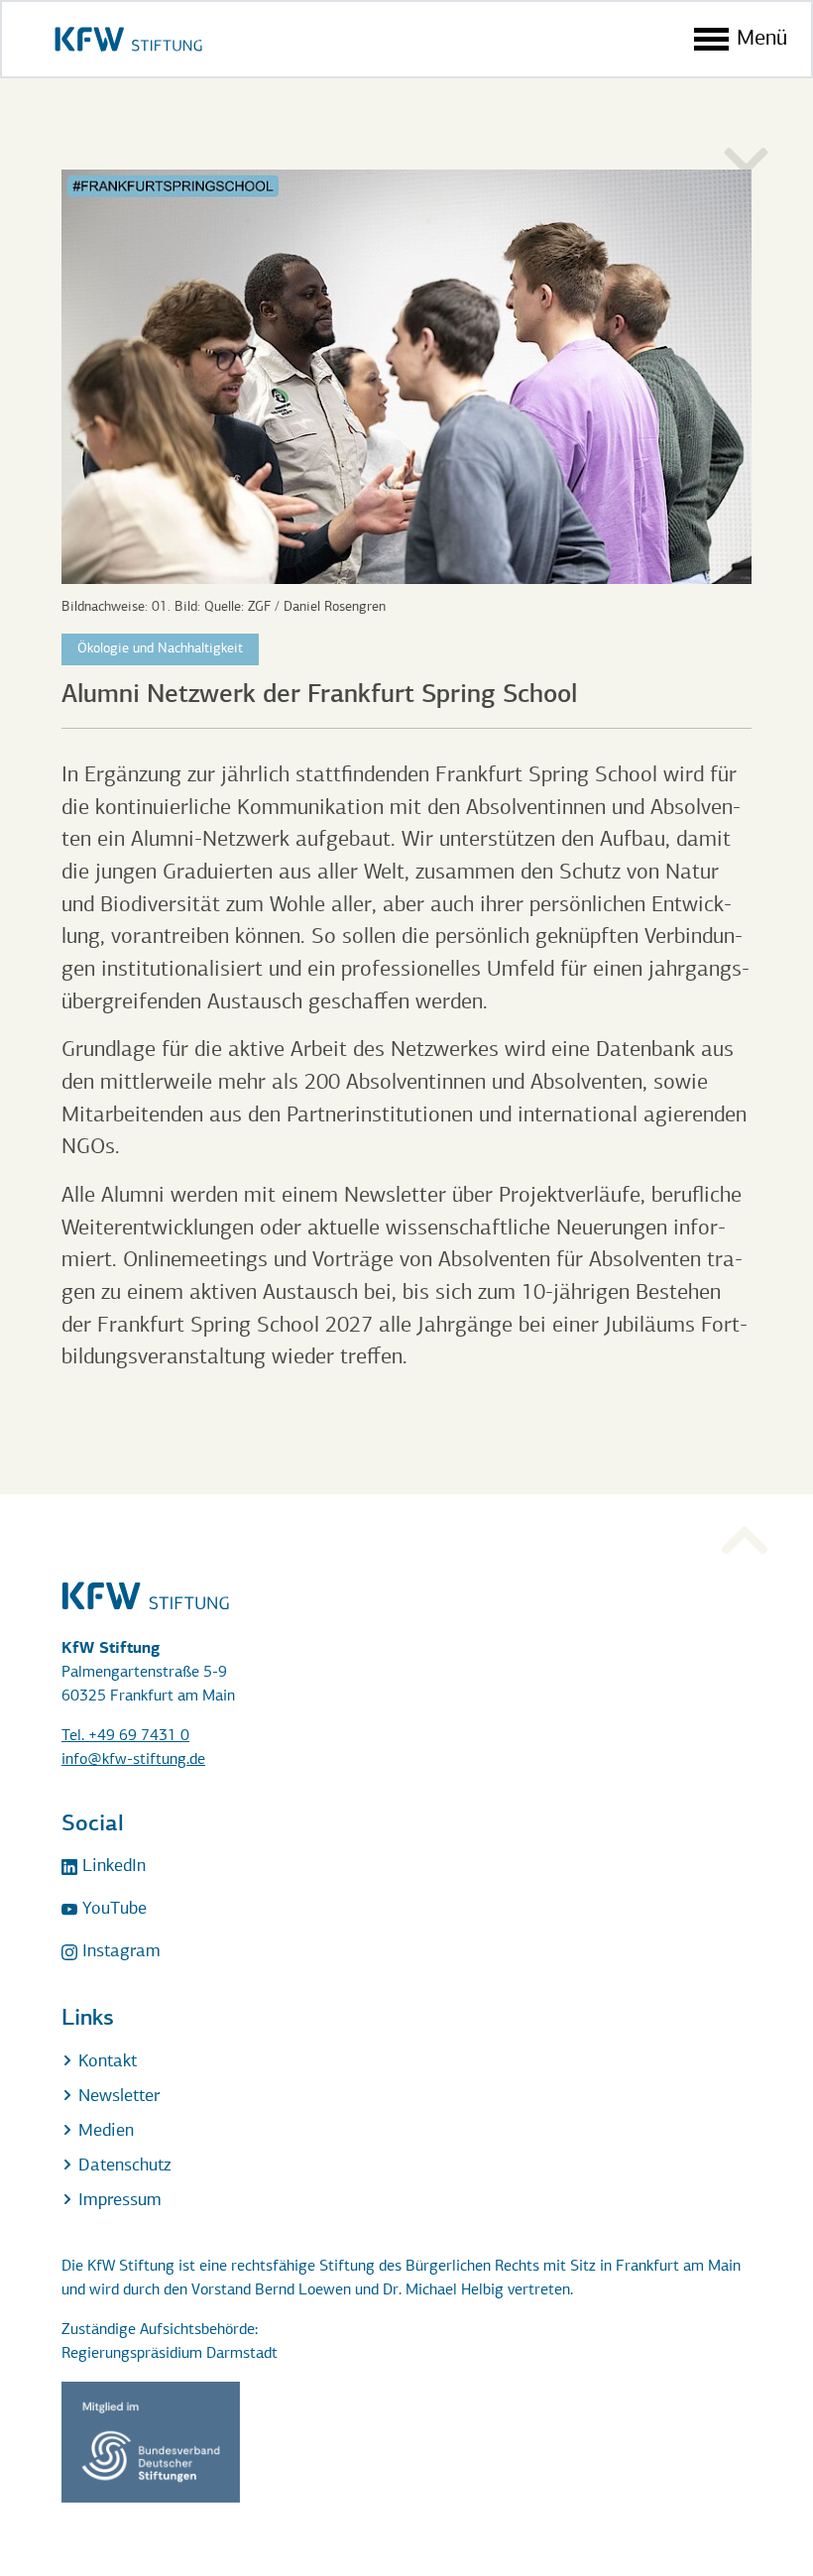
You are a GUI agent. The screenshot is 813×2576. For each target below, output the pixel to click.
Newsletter (116, 2097)
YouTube (112, 1910)
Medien (104, 2132)
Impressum (117, 2201)
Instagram (119, 1952)
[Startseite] (128, 39)
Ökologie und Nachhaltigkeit (160, 649)
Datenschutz (122, 2166)
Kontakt (105, 2062)
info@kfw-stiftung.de (133, 1760)
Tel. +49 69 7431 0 (125, 1736)
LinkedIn (112, 1867)
